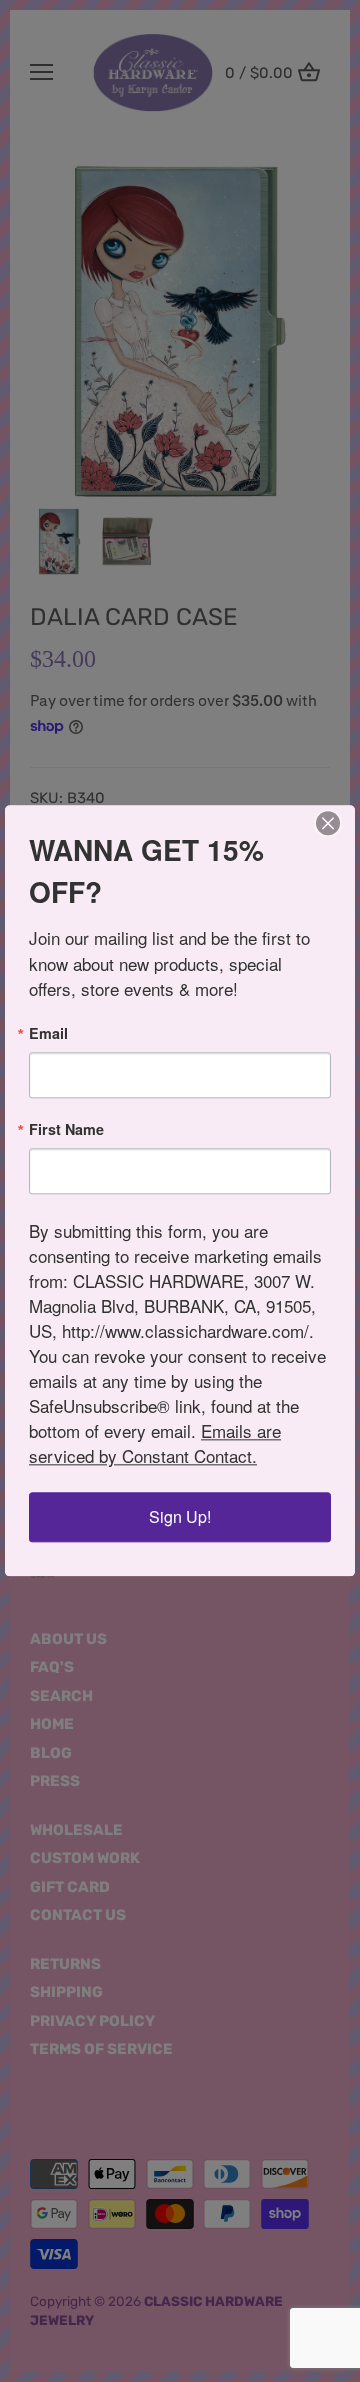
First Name (66, 1129)
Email (48, 1033)
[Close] (328, 823)
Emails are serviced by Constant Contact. (155, 1444)
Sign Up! (180, 1517)
